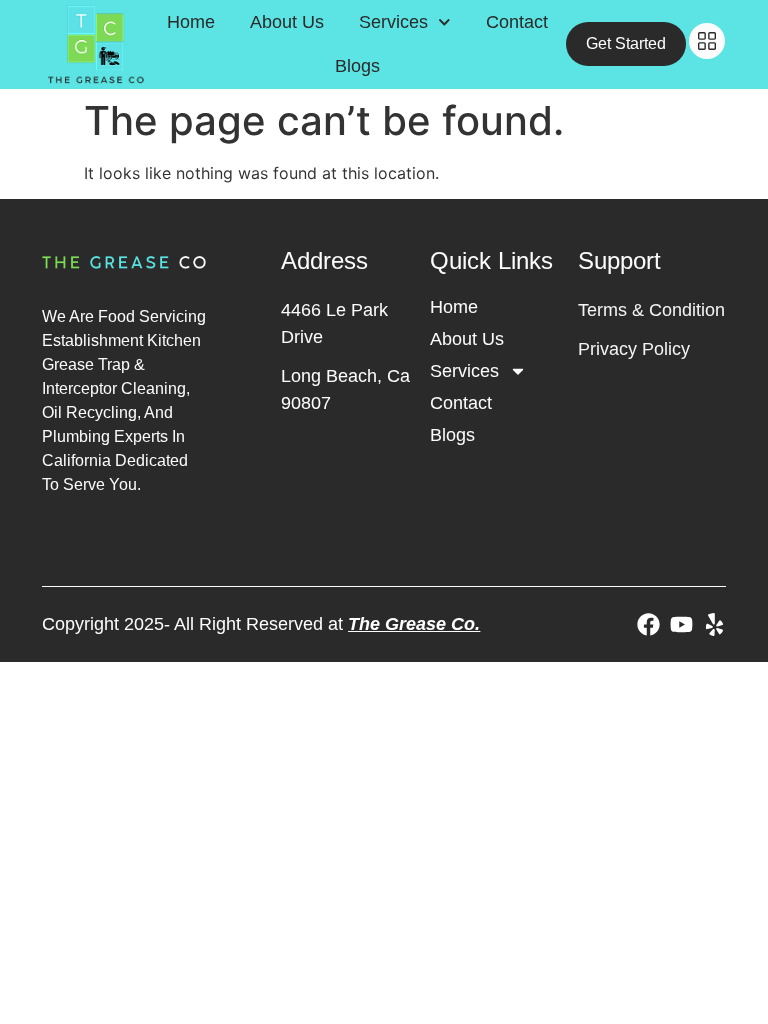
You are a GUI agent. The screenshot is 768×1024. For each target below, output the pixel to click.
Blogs (357, 66)
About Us (287, 22)
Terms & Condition (651, 310)
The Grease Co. (414, 624)
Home (191, 22)
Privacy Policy (634, 349)
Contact (517, 22)
